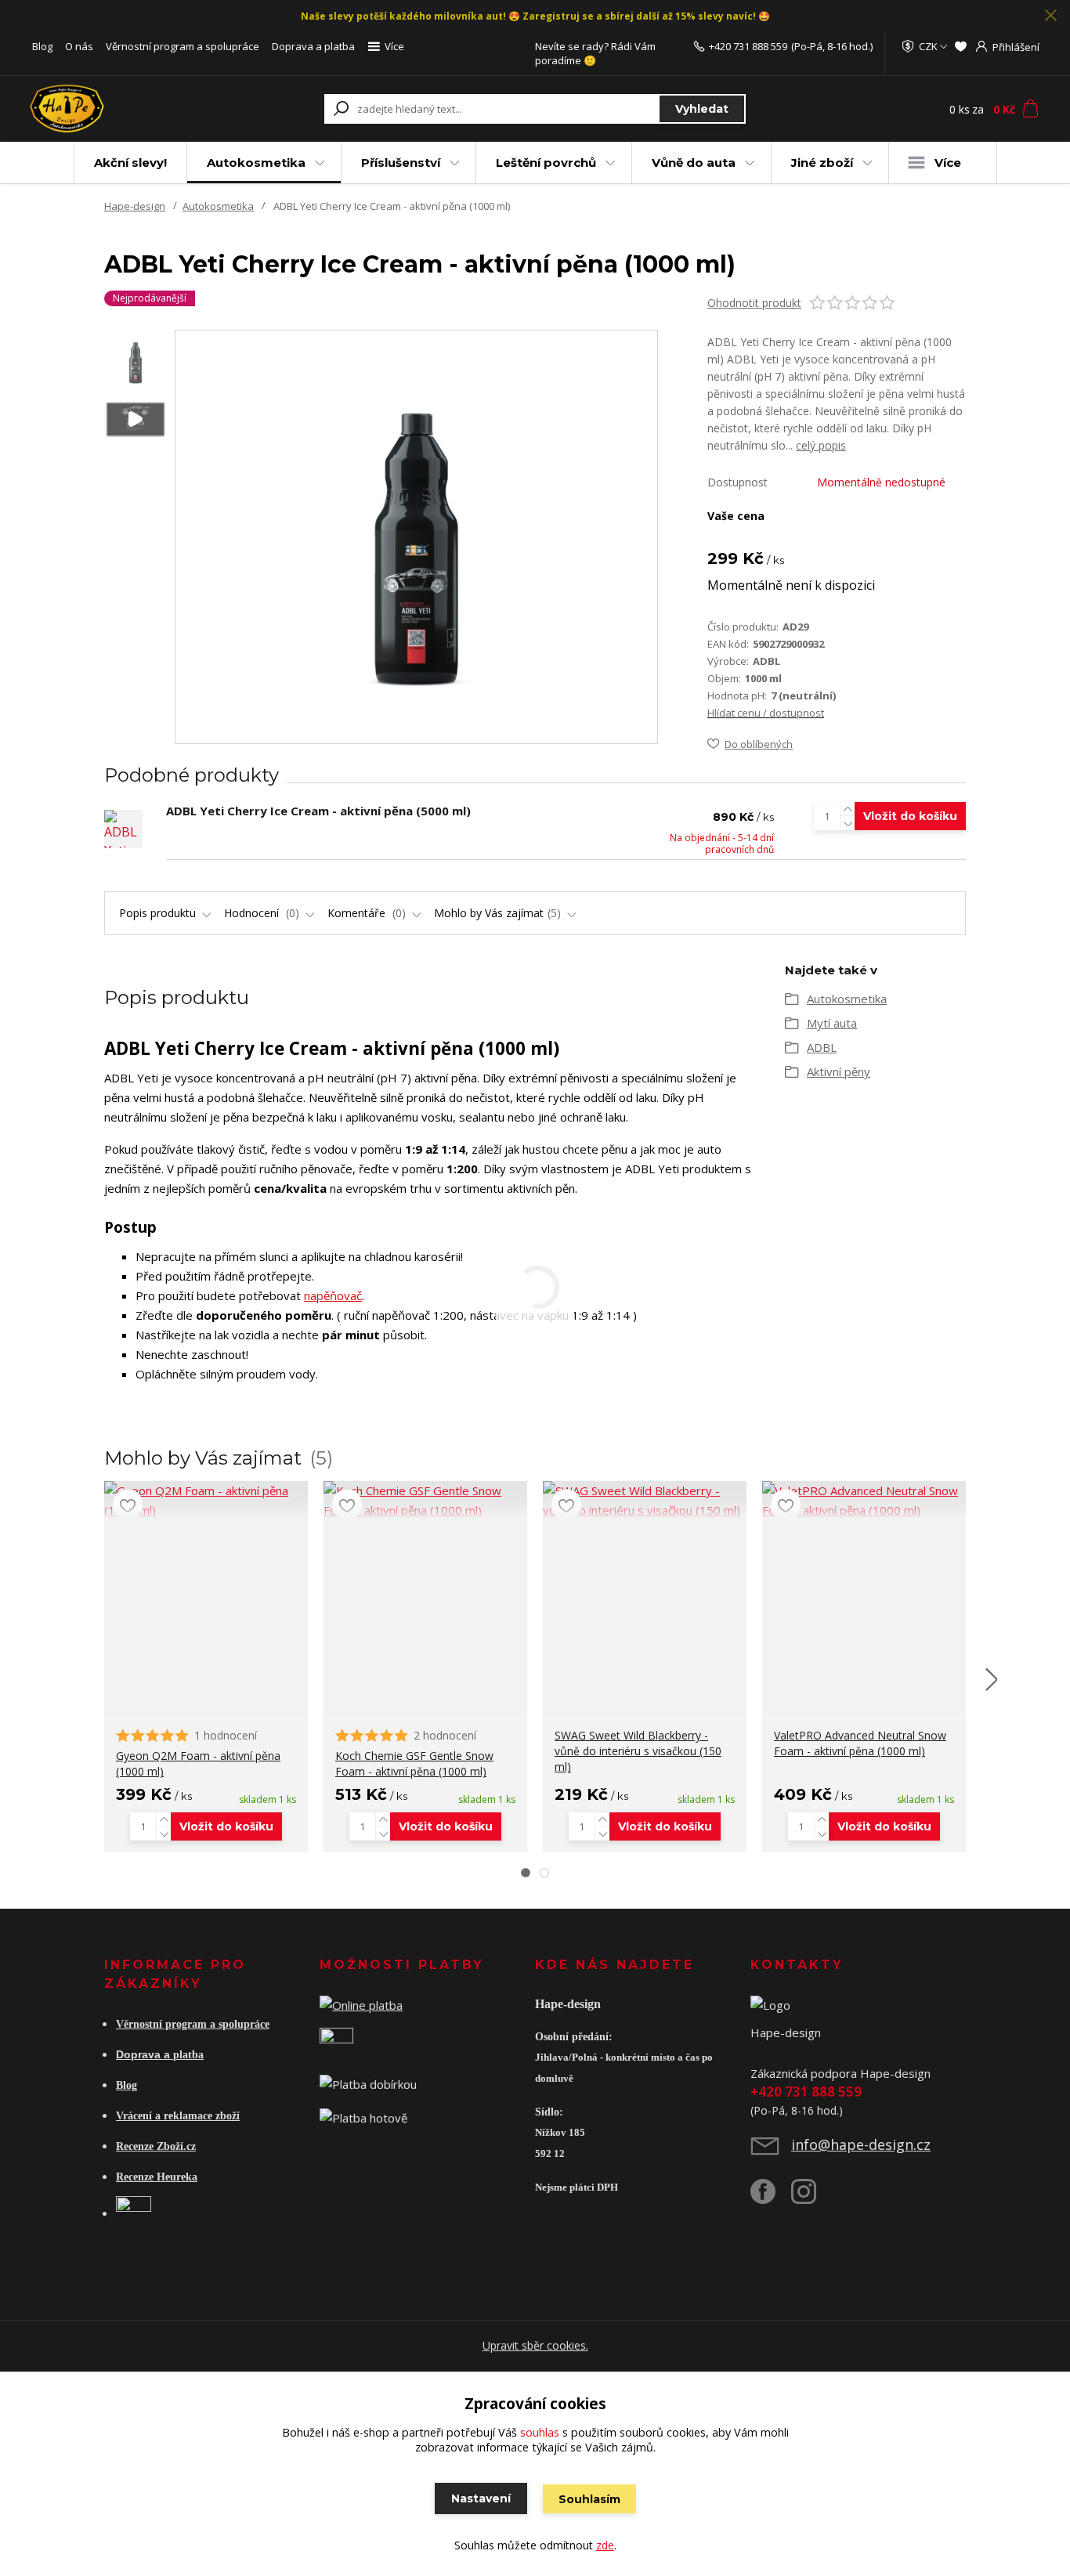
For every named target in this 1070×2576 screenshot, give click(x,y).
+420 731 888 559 (748, 46)
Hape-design (135, 206)
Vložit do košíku (910, 816)
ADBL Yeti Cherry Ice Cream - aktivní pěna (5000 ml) (318, 811)
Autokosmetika (256, 163)
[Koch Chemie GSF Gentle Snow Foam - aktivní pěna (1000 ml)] (425, 1501)
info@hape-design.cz (861, 2144)
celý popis (821, 445)
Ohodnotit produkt (754, 303)
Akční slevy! (130, 163)
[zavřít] (1050, 16)
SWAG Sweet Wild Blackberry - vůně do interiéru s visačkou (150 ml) (638, 1751)
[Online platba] (361, 2003)
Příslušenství (401, 163)
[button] (526, 1873)
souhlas (540, 2432)
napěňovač (333, 1295)
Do (123, 2054)
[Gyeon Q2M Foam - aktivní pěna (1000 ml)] (206, 1501)
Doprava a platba (313, 46)
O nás (79, 46)
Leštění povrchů (546, 163)
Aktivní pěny (839, 1071)
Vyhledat (702, 109)
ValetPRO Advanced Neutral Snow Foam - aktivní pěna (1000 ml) (860, 1743)
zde (605, 2545)
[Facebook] (771, 2198)
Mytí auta (832, 1023)
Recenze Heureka (157, 2177)
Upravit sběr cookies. (535, 2345)
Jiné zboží (822, 163)
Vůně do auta (694, 163)
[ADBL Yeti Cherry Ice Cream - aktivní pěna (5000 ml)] (123, 829)
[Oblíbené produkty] (961, 46)
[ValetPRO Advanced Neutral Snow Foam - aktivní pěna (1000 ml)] (864, 1501)
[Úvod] (121, 109)
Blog (42, 46)
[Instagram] (812, 2198)
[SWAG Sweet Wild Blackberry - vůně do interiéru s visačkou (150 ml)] (645, 1501)
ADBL (822, 1047)
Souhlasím (589, 2499)
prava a (152, 2054)
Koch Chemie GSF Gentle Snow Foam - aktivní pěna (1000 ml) (414, 1763)
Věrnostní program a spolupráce (183, 46)
